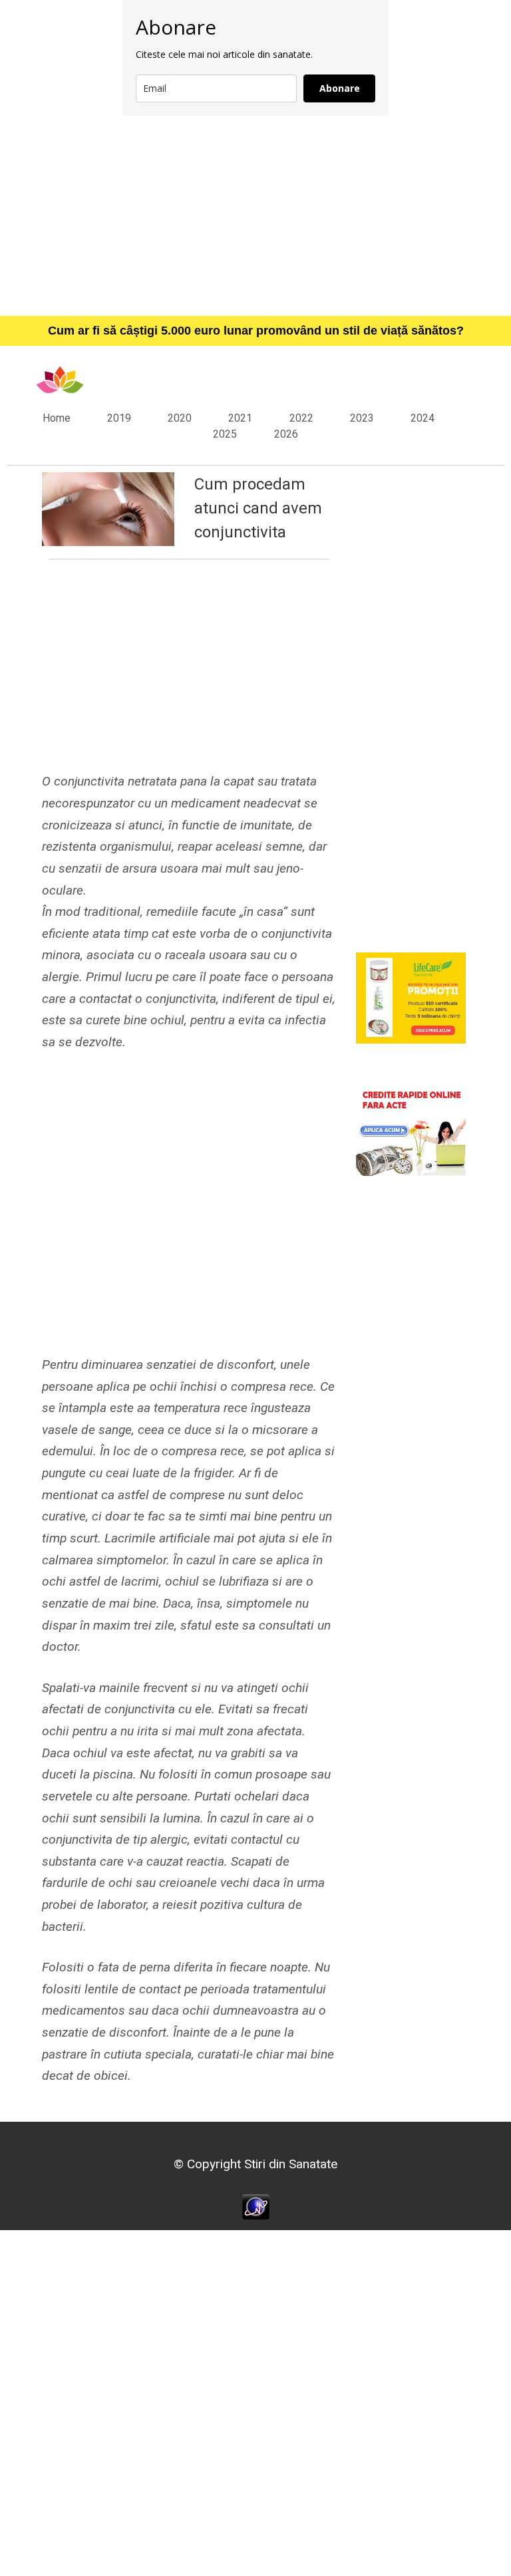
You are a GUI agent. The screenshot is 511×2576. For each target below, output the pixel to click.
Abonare (340, 88)
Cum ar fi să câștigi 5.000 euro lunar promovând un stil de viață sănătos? (256, 331)
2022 (301, 418)
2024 (423, 418)
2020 (180, 418)
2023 (362, 418)
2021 (240, 418)
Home (57, 418)
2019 (119, 418)
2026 (286, 434)
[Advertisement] (255, 215)
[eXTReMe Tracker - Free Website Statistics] (256, 2206)
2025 (225, 434)
